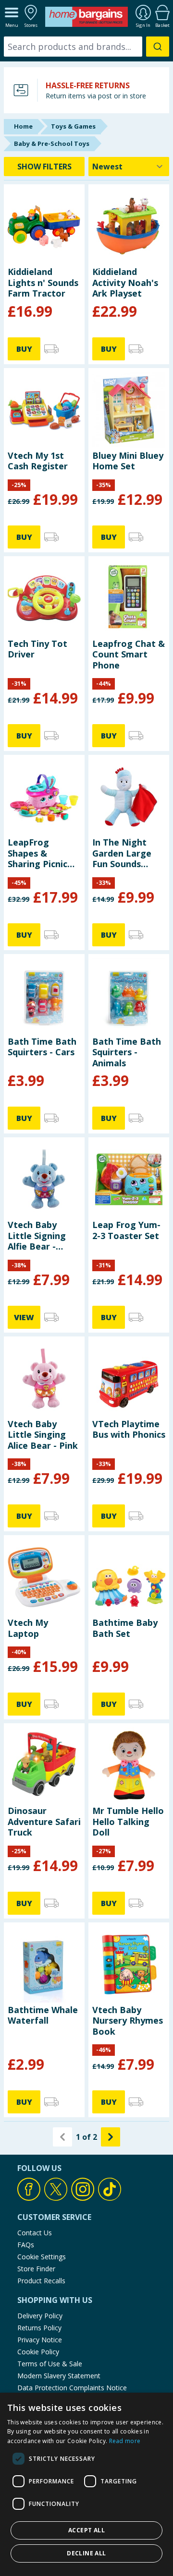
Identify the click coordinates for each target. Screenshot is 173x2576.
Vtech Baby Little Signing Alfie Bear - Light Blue (37, 1235)
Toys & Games (73, 126)
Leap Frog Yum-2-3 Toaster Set (126, 1230)
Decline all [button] (86, 2553)
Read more (125, 2441)
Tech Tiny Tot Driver (37, 649)
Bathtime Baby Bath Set (125, 1628)
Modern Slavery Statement (59, 2376)
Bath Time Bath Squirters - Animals (127, 1052)
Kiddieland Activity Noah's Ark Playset (125, 282)
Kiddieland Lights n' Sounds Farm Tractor (43, 282)
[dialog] (86, 2484)
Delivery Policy (40, 2316)
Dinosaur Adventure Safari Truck (44, 1821)
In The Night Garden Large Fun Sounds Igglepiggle (122, 853)
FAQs (26, 2245)
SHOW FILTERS (44, 167)
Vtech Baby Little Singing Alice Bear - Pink (43, 1435)
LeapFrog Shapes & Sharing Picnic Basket (37, 853)
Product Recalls (41, 2281)
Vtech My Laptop (28, 1628)
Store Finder (36, 2269)
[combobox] (86, 47)
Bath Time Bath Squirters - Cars (42, 1047)
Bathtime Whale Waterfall (43, 2015)
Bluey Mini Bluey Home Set (128, 461)
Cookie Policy (38, 2352)
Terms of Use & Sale (50, 2364)
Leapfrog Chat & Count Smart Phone (129, 654)
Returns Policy (39, 2328)
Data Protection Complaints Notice (72, 2388)
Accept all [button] (86, 2530)
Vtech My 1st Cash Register (38, 461)
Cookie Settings (42, 2257)
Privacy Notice (40, 2340)
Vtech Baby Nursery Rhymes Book (128, 2021)
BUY (24, 349)
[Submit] (158, 47)
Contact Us (35, 2233)
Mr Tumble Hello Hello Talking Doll (128, 1821)
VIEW (24, 1317)
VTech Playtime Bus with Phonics (129, 1429)
